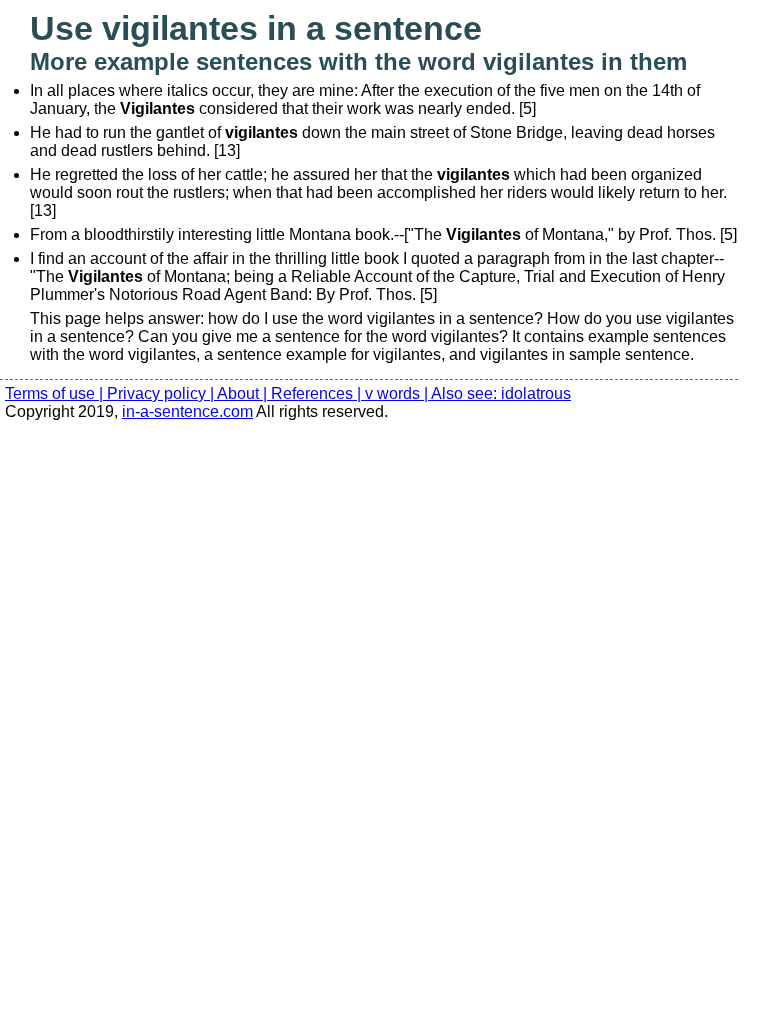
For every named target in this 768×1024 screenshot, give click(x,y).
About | (244, 393)
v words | (398, 393)
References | (318, 393)
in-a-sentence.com (187, 411)
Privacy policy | (162, 393)
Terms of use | (56, 393)
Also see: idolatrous (501, 393)
